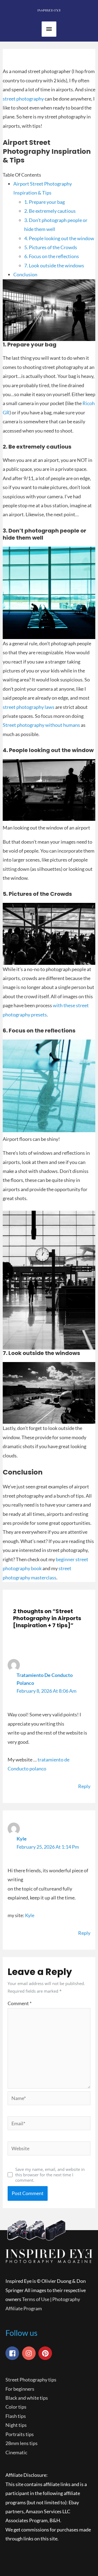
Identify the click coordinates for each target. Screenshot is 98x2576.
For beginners (20, 2389)
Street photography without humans (41, 725)
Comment (20, 2003)
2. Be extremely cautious (50, 211)
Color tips (16, 2407)
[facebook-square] (13, 2353)
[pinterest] (46, 2353)
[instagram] (30, 2353)
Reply (84, 1786)
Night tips (16, 2425)
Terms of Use (36, 2299)
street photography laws (29, 707)
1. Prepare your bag (45, 202)
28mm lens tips (22, 2443)
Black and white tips (27, 2398)
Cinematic (16, 2452)
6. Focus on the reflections (52, 256)
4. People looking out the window (59, 238)
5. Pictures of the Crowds (51, 247)
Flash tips (16, 2416)
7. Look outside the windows (54, 265)
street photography (23, 99)
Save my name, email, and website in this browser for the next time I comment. (50, 2175)
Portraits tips (20, 2434)
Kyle (22, 1839)
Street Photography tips (31, 2380)
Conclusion (25, 274)
